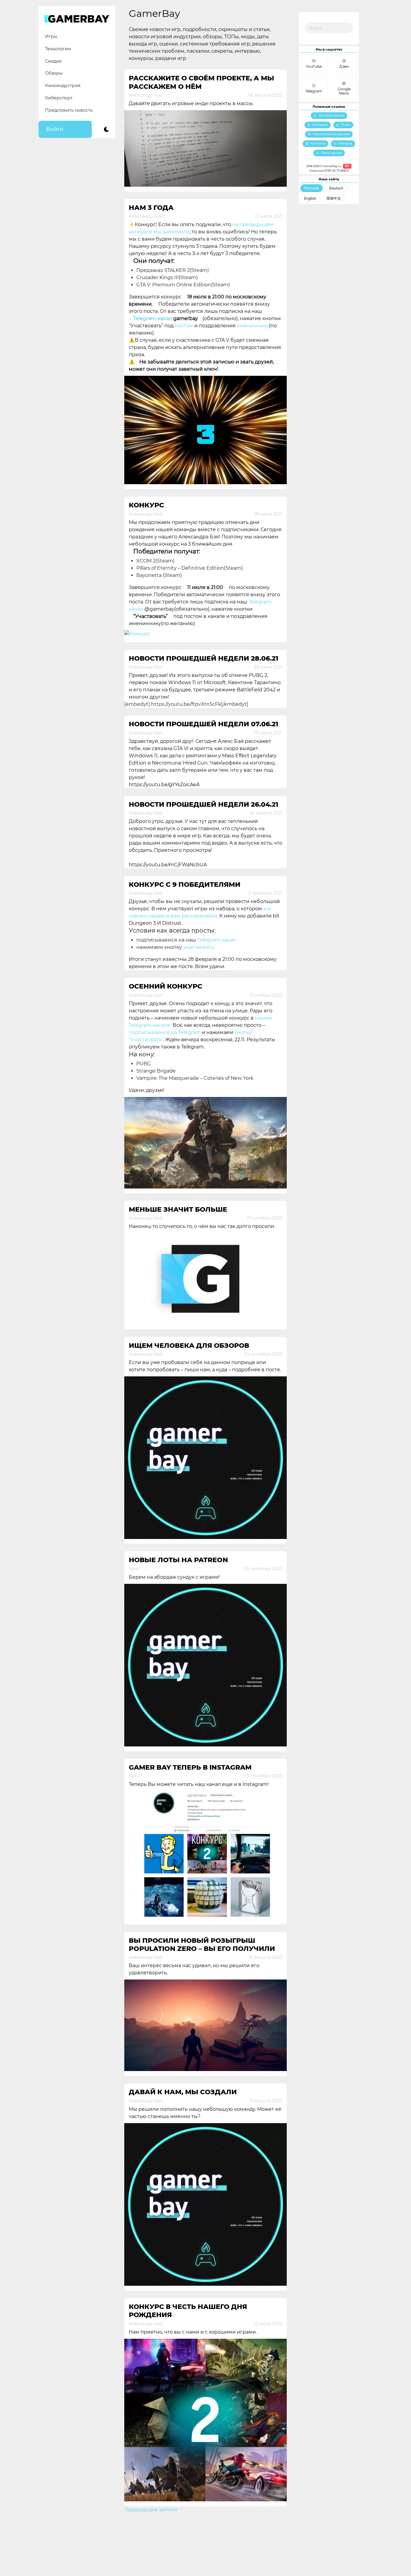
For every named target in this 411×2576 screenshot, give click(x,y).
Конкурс (146, 505)
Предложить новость (69, 110)
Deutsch (336, 188)
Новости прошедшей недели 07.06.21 (204, 724)
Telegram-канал (153, 318)
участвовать (198, 947)
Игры (51, 36)
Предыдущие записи (151, 2510)
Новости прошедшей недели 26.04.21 (204, 804)
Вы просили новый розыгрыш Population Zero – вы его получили (202, 1945)
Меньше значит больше (178, 1209)
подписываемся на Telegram (165, 1032)
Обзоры (54, 73)
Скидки (53, 61)
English (310, 198)
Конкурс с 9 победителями (185, 885)
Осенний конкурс (165, 986)
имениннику (253, 326)
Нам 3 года (151, 208)
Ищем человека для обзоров (189, 1346)
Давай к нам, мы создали (183, 2092)
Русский (312, 188)
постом (184, 326)
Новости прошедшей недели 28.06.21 (204, 658)
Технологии (58, 49)
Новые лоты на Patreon (178, 1560)
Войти (55, 129)
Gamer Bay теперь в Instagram (190, 1767)
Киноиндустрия (63, 86)
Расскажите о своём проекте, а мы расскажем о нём (201, 82)
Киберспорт (59, 98)
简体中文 (334, 198)
